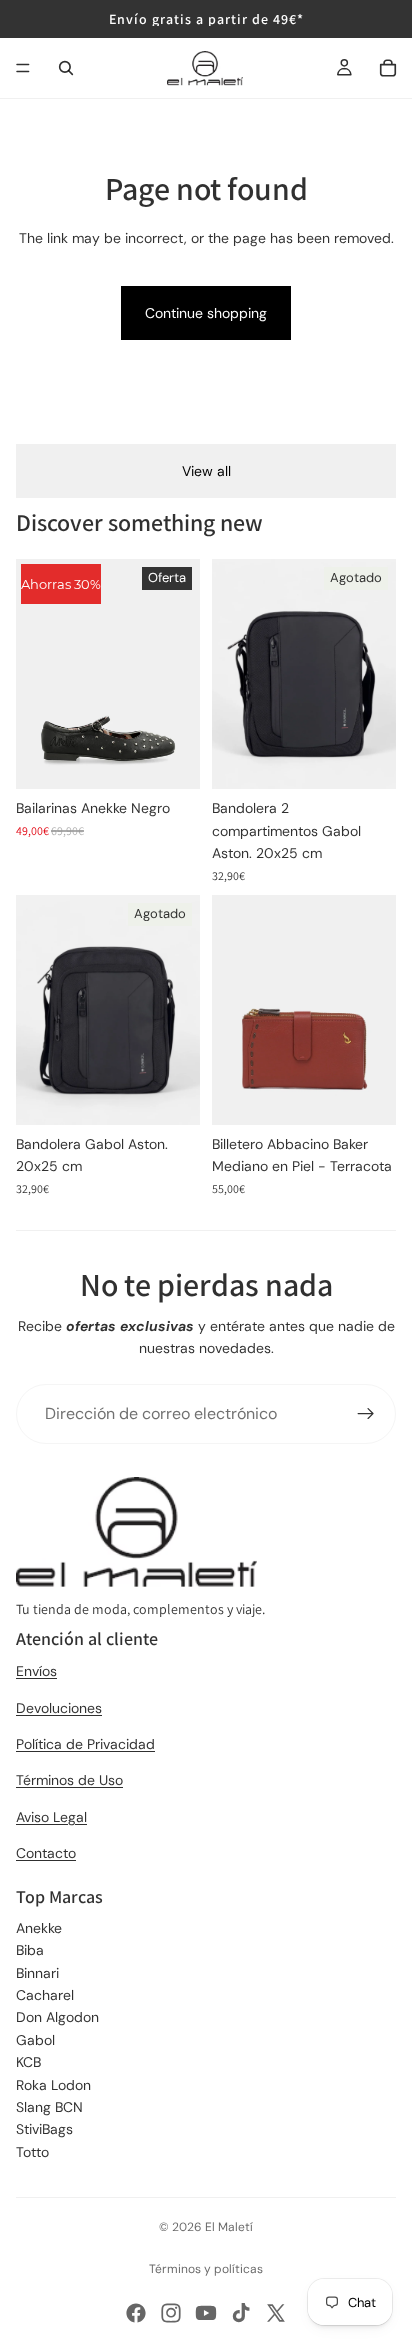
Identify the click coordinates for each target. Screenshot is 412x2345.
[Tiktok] (241, 2313)
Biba (30, 1950)
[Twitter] (276, 2313)
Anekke (39, 1928)
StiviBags (44, 2129)
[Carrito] (388, 68)
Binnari (37, 1973)
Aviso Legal (51, 1817)
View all (206, 471)
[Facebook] (136, 2313)
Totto (32, 2152)
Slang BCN (49, 2107)
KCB (28, 2062)
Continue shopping (206, 313)
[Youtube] (206, 2313)
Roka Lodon (53, 2085)
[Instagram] (171, 2313)
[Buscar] (66, 68)
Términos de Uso (69, 1780)
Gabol (35, 2040)
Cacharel (45, 1995)
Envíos (36, 1671)
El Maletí (229, 2227)
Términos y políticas (206, 2269)
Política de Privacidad (85, 1744)
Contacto (46, 1853)
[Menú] (23, 68)
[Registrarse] (366, 1414)
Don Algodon (57, 2017)
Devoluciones (59, 1708)
